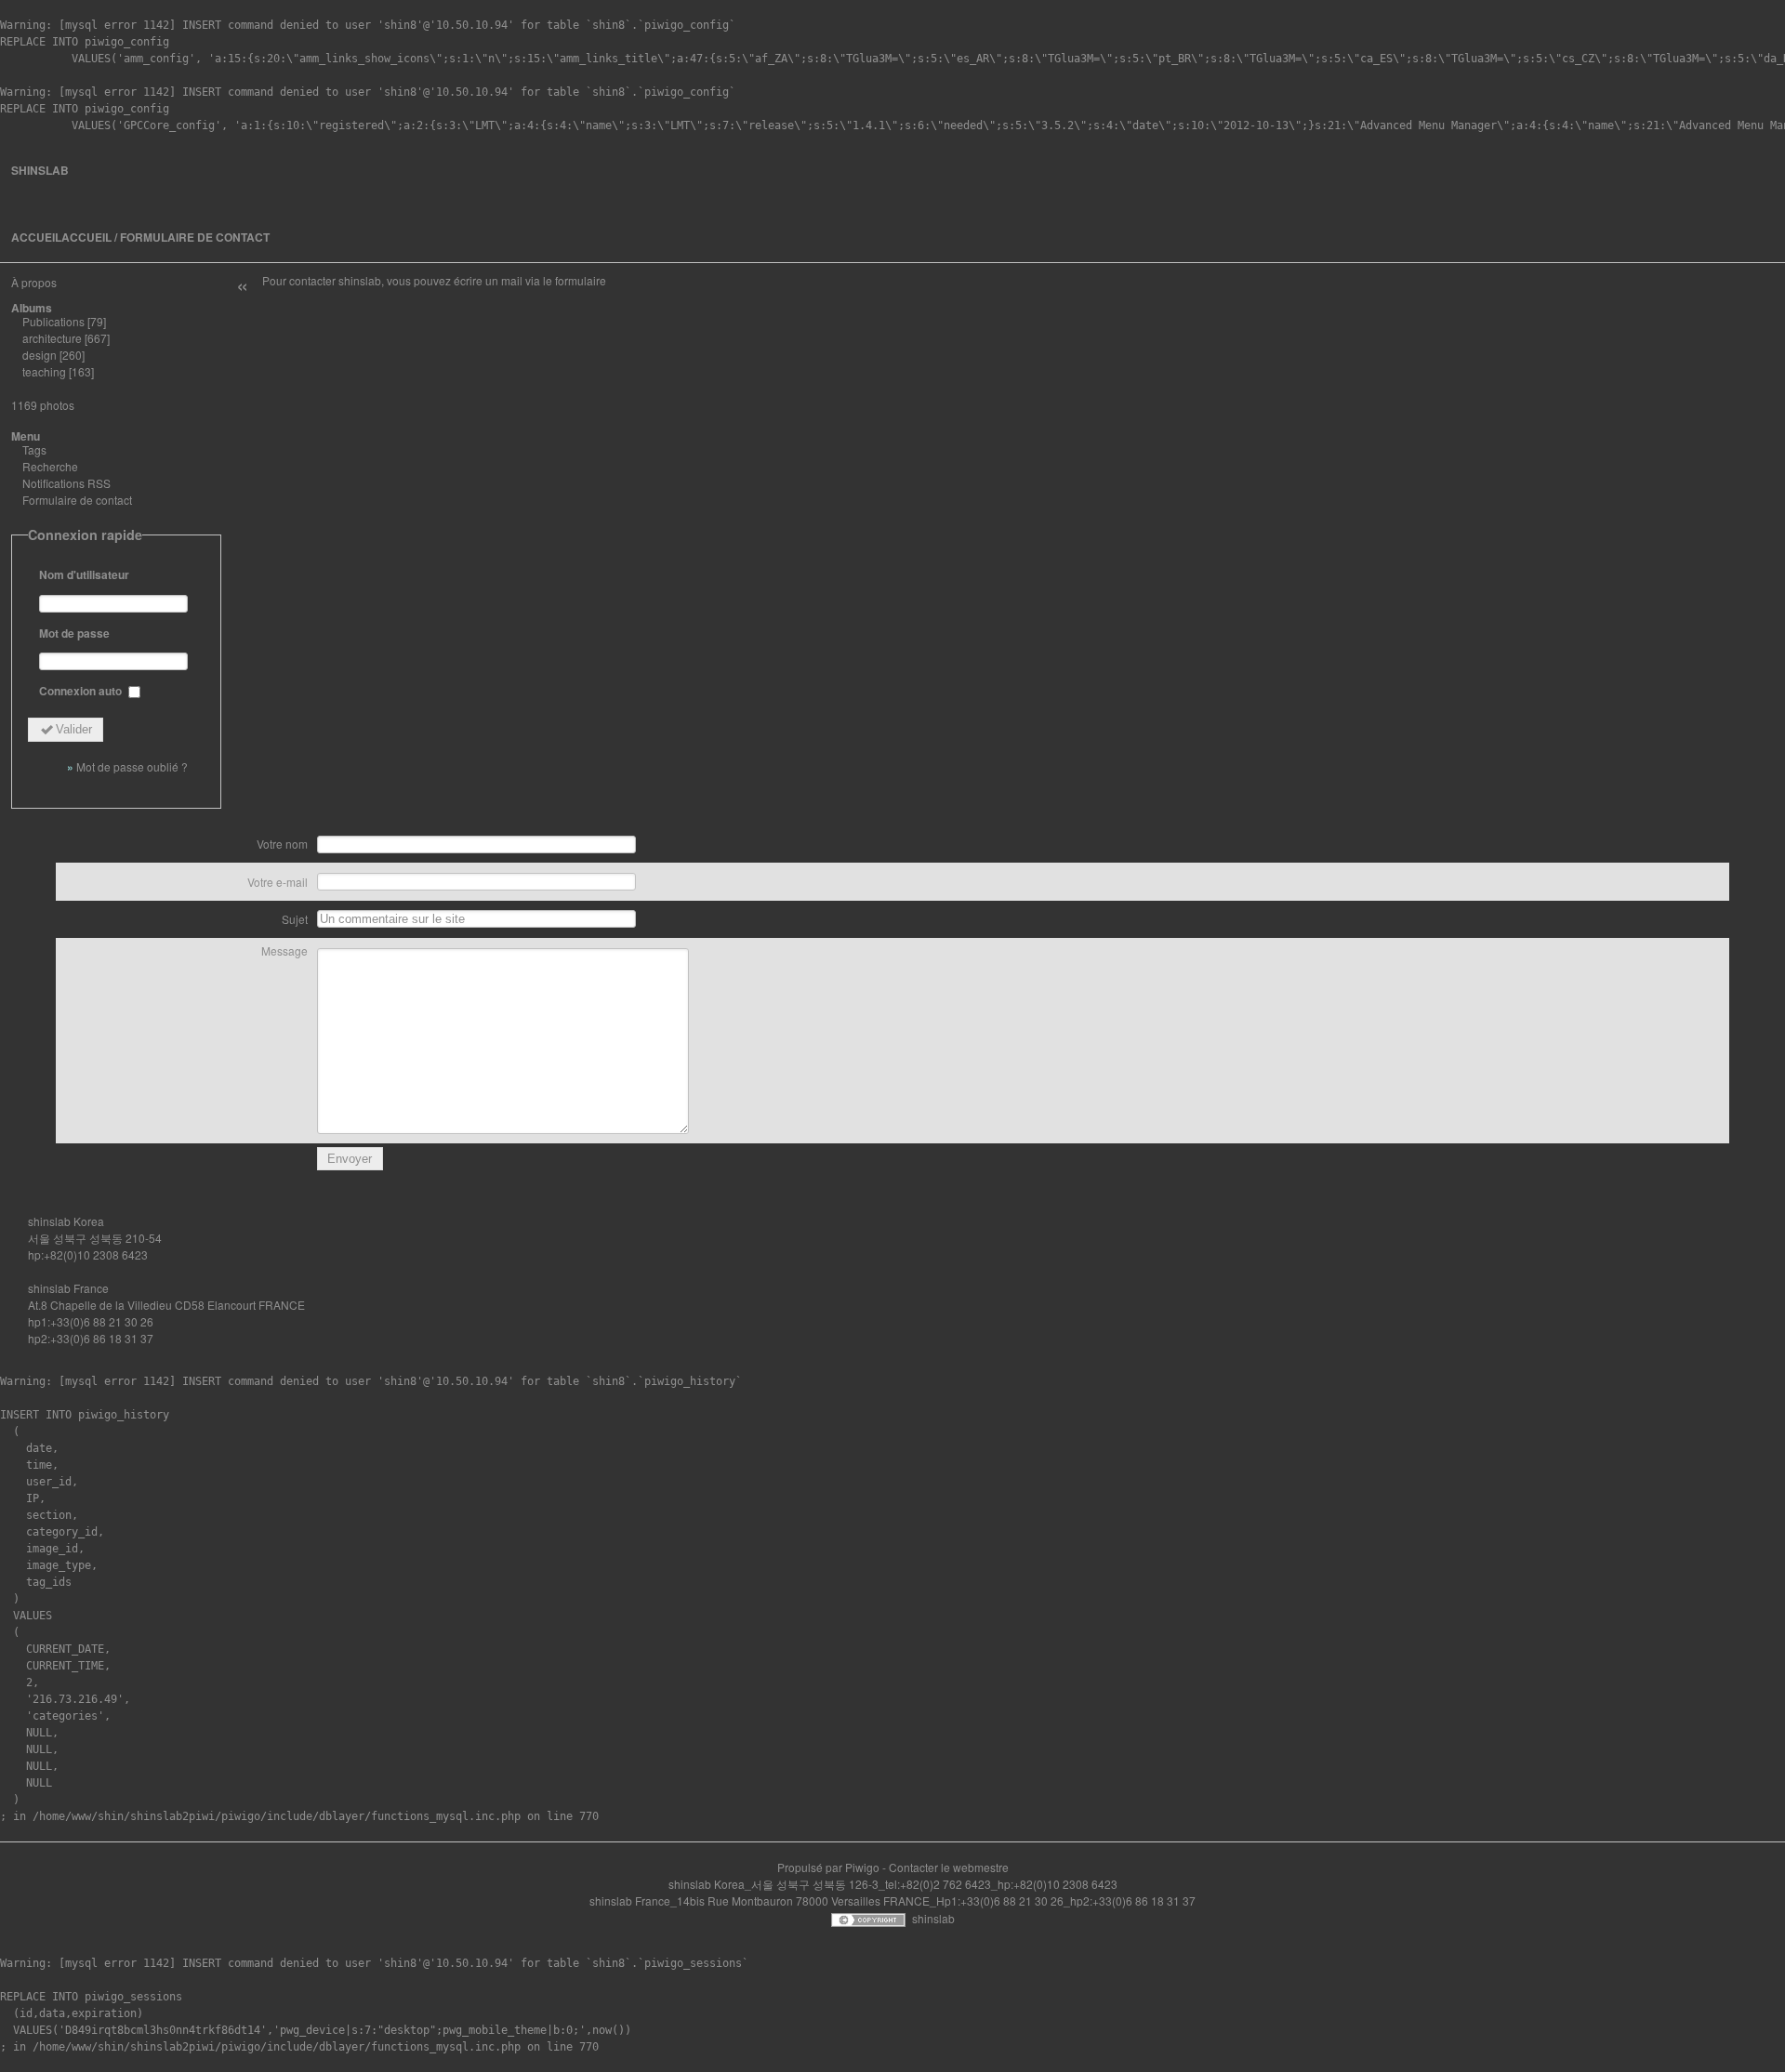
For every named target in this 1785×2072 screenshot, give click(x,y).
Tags (34, 449)
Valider (74, 729)
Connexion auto (82, 691)
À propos (34, 282)
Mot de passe (74, 633)
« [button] (242, 284)
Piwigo (862, 1867)
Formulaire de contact (77, 500)
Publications (53, 321)
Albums (32, 308)
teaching (44, 371)
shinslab (40, 170)
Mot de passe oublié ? (132, 766)
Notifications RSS (66, 483)
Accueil (36, 237)
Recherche (50, 466)
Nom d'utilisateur (84, 574)
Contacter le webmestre (949, 1867)
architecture (52, 338)
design (40, 355)
